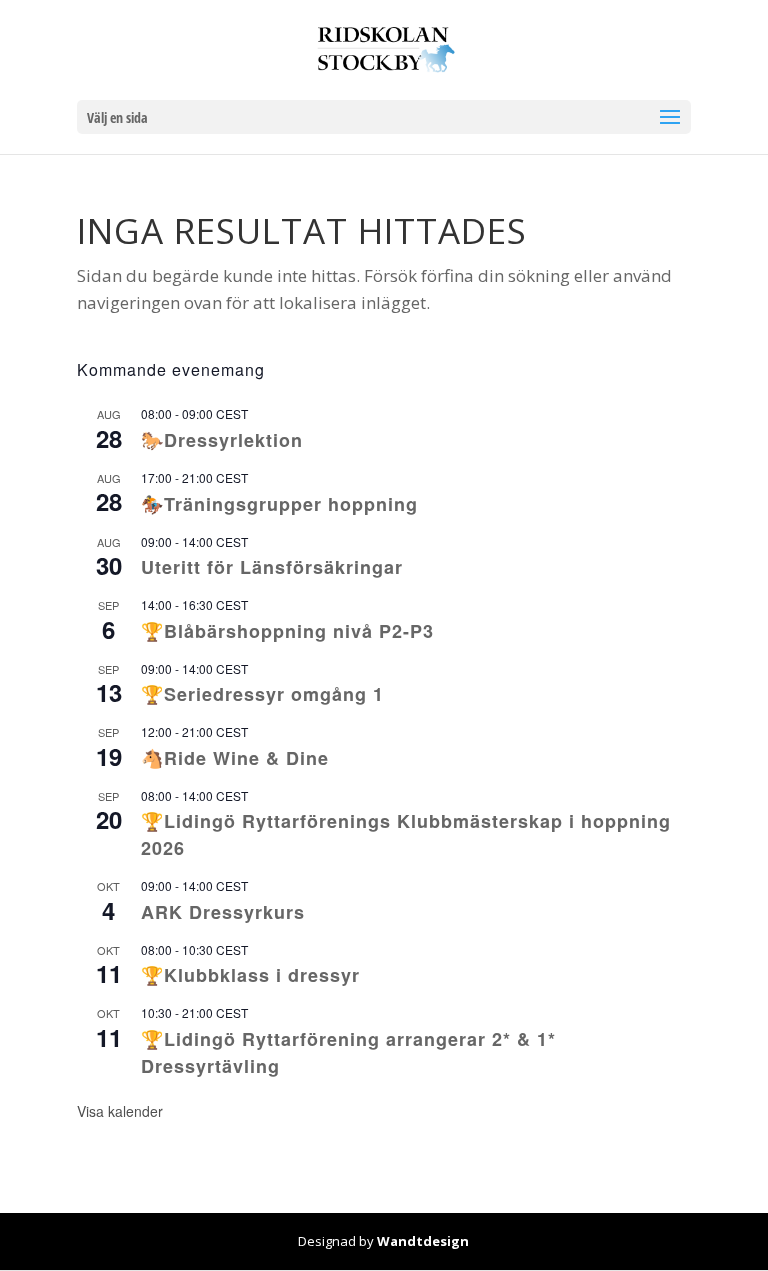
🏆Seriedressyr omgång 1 (262, 694)
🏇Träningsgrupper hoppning (279, 504)
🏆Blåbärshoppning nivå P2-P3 (287, 631)
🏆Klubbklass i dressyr (250, 975)
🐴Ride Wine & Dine (235, 758)
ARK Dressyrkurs (223, 912)
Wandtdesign (423, 1241)
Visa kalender (120, 1111)
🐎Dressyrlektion (222, 440)
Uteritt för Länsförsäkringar (272, 567)
